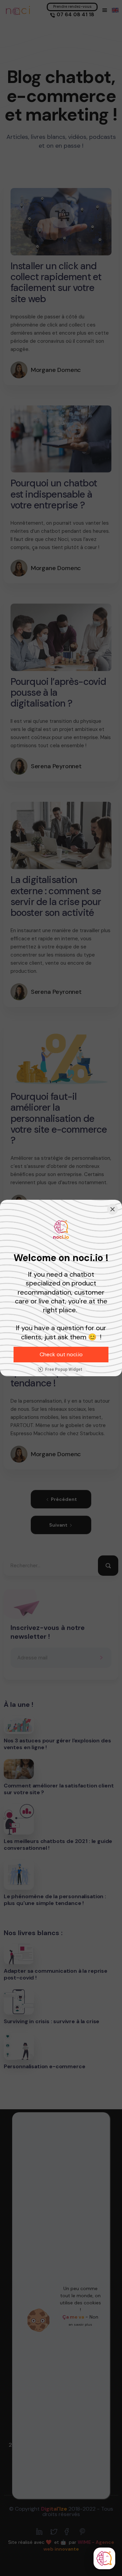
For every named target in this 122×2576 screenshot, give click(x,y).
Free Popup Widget (64, 1369)
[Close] (113, 1209)
